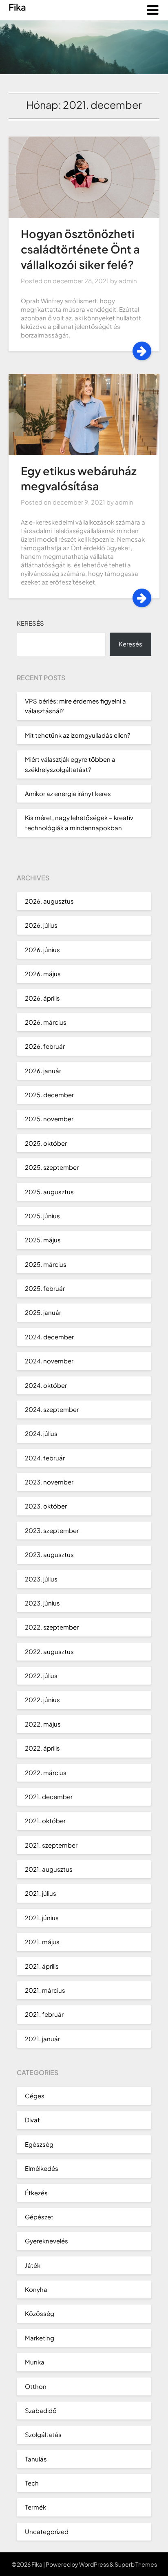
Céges (35, 2096)
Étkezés (36, 2193)
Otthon (36, 2386)
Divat (32, 2120)
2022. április (42, 1748)
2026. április (42, 998)
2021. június (42, 1918)
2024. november (49, 1361)
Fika (17, 7)
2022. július (41, 1675)
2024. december (49, 1337)
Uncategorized (47, 2531)
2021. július (41, 1893)
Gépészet (39, 2217)
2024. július (41, 1433)
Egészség (39, 2144)
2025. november (49, 1119)
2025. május (43, 1240)
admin (128, 281)
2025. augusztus (49, 1192)
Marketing (40, 2338)
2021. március (45, 1990)
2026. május (43, 974)
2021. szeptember (51, 1845)
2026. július (41, 925)
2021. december (49, 1796)
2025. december (49, 1095)
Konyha (36, 2289)
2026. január (43, 1071)
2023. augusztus (49, 1554)
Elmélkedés (42, 2168)
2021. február (44, 2014)
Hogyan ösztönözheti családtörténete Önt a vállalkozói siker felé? (80, 249)
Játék (33, 2265)
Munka (35, 2362)
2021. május (42, 1942)
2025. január (43, 1312)
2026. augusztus (49, 901)
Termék (35, 2507)
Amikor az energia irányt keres (68, 793)
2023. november (49, 1482)
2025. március (46, 1264)
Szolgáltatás (43, 2434)
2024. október (46, 1385)
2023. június (42, 1603)
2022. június (42, 1699)
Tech (32, 2483)
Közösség (40, 2313)
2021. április (42, 1966)
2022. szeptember (52, 1627)
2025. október (46, 1143)
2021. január (42, 2039)
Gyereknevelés (46, 2241)
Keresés (30, 623)
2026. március (46, 1022)
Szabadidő (41, 2410)
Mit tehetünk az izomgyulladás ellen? (77, 735)
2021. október (45, 1821)
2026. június (42, 949)
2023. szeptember (52, 1530)
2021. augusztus (49, 1869)
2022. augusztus (49, 1651)
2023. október (46, 1506)
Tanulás (36, 2459)
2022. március (46, 1772)
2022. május (43, 1724)
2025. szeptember (52, 1167)
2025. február (45, 1288)
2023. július (41, 1579)
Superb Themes (136, 2564)
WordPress (94, 2564)
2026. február (45, 1046)
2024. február (45, 1458)
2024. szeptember (52, 1409)
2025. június (42, 1216)
